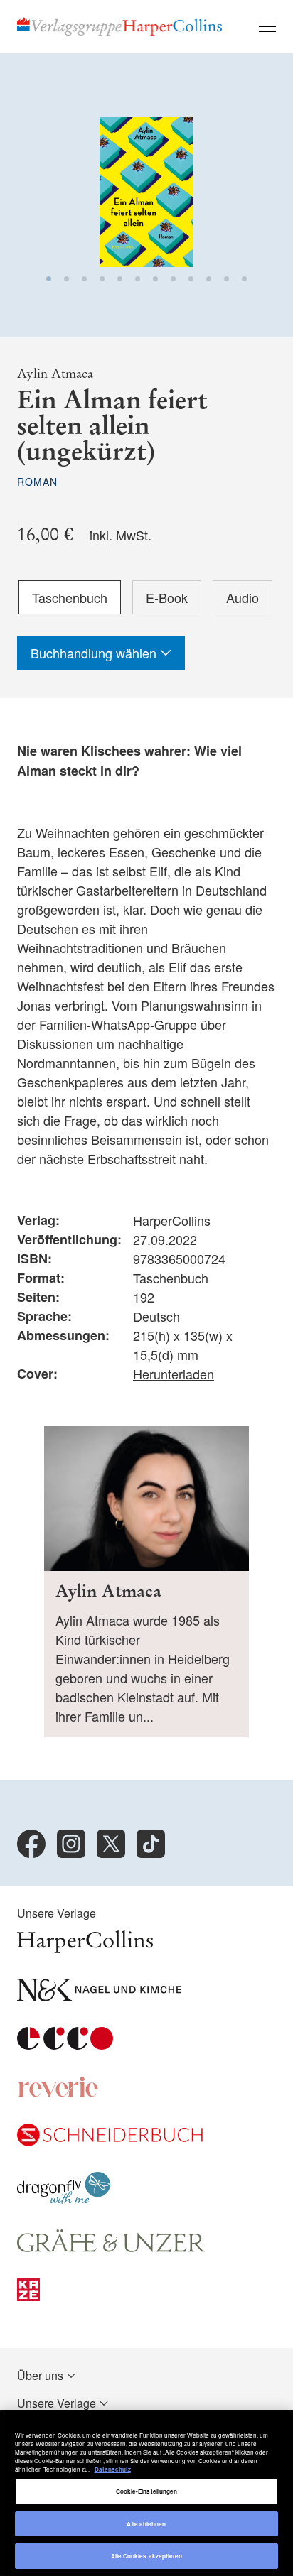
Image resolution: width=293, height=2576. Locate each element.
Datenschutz (113, 2469)
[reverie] (58, 2093)
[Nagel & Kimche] (99, 1997)
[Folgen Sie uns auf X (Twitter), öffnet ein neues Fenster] (111, 1844)
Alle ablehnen (146, 2524)
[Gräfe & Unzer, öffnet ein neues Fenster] (111, 2248)
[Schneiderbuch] (110, 2142)
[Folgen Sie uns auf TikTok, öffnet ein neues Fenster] (151, 1844)
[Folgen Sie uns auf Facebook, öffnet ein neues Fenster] (31, 1844)
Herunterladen (174, 1374)
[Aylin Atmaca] (146, 1582)
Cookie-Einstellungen (147, 2491)
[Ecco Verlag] (65, 2045)
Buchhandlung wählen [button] (95, 653)
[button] (49, 279)
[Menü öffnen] (267, 26)
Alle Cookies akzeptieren (147, 2556)
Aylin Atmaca (55, 374)
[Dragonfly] (64, 2199)
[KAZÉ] (28, 2297)
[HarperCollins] (85, 1949)
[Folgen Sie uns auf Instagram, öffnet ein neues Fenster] (71, 1844)
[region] (146, 2493)
